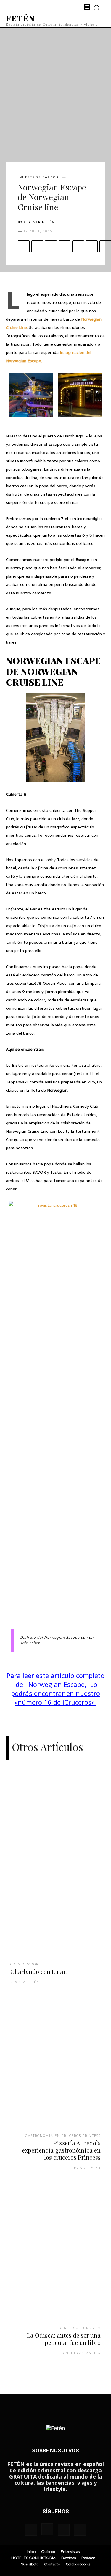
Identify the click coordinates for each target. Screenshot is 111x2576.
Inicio (31, 2551)
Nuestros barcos (39, 177)
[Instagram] (47, 2529)
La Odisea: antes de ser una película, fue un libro (64, 2339)
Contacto (52, 2564)
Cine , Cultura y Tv (80, 2328)
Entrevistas (70, 2551)
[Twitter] (37, 246)
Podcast (88, 2558)
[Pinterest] (51, 246)
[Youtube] (80, 2530)
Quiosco (48, 2551)
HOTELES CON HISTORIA (33, 2558)
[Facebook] (24, 246)
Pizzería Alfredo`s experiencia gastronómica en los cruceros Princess (61, 2150)
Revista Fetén (39, 222)
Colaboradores (27, 1964)
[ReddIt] (92, 246)
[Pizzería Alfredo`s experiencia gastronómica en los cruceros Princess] (55, 2068)
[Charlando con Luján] (55, 1871)
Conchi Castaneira (81, 2353)
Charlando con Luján (39, 1971)
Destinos (69, 2558)
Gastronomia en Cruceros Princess (63, 2135)
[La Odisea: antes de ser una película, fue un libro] (55, 2260)
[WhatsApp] (65, 246)
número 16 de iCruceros (55, 1702)
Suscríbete (30, 2564)
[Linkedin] (78, 246)
